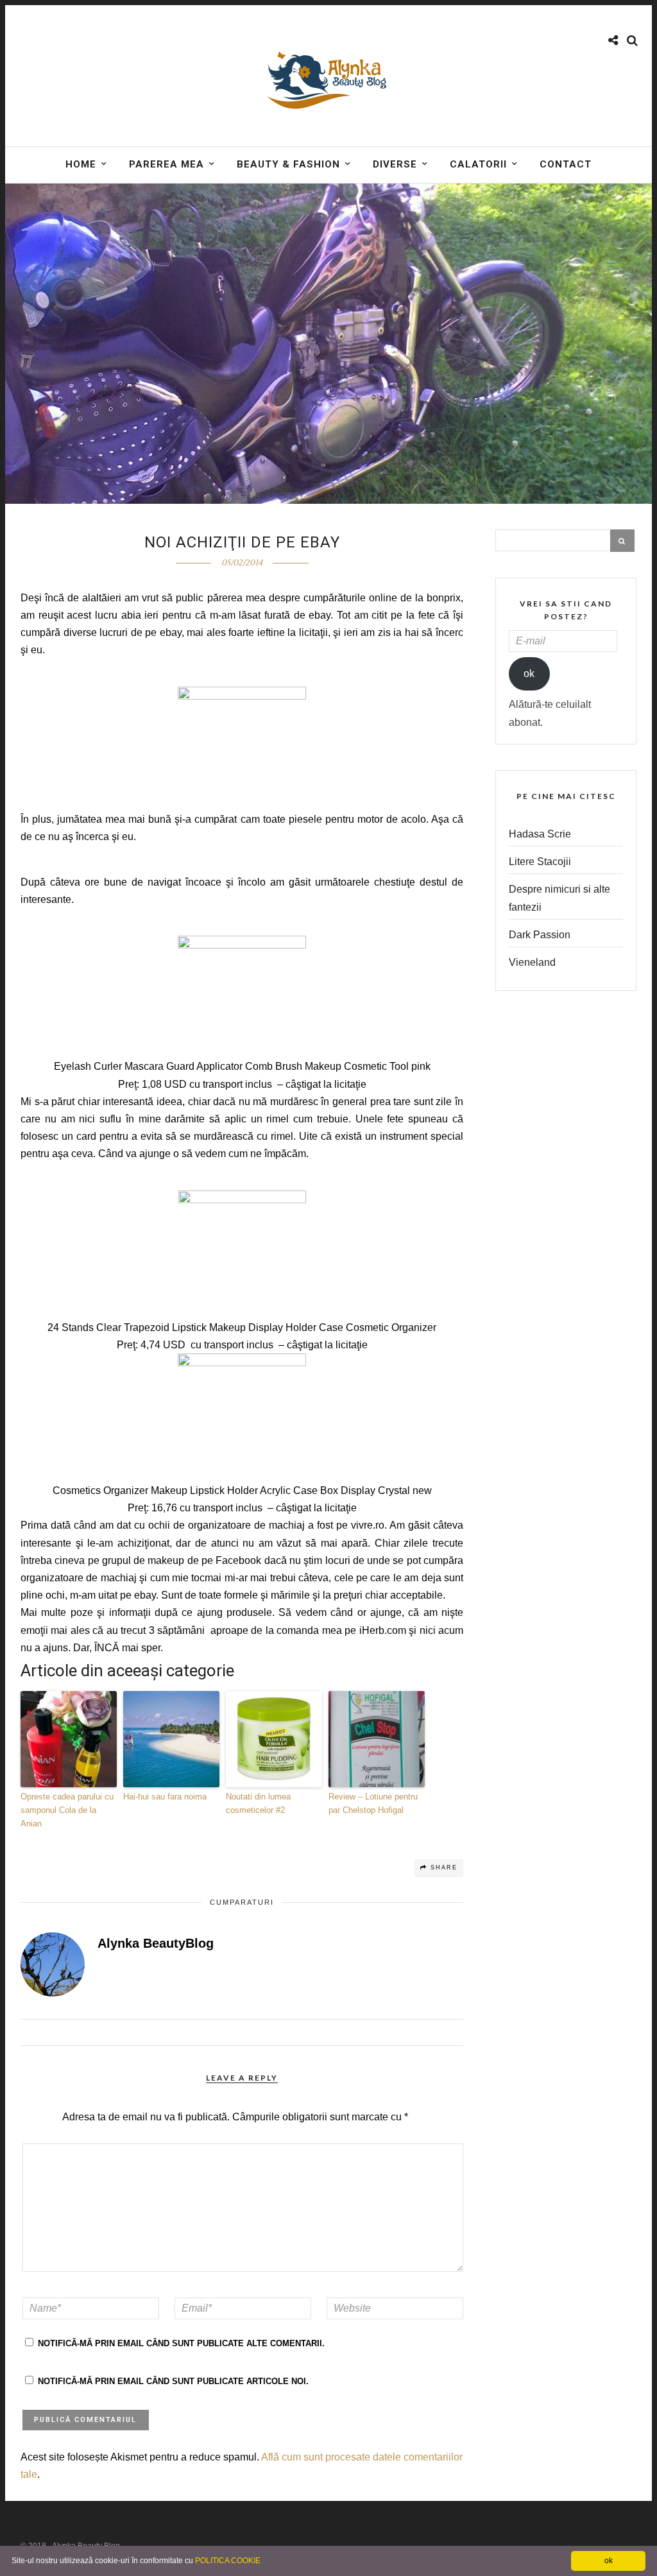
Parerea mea (166, 164)
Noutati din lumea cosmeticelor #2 (258, 1803)
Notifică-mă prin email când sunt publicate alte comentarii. (181, 2343)
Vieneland (532, 962)
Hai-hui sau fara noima (165, 1797)
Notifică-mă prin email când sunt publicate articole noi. (173, 2381)
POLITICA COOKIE (228, 2561)
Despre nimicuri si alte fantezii (559, 898)
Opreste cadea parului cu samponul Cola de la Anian (67, 1810)
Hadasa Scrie (540, 834)
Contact (566, 164)
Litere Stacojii (540, 862)
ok (529, 674)
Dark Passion (540, 935)
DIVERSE (395, 164)
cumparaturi (242, 1902)
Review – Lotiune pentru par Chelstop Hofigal (373, 1803)
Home (81, 164)
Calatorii (478, 164)
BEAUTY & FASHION (288, 164)
